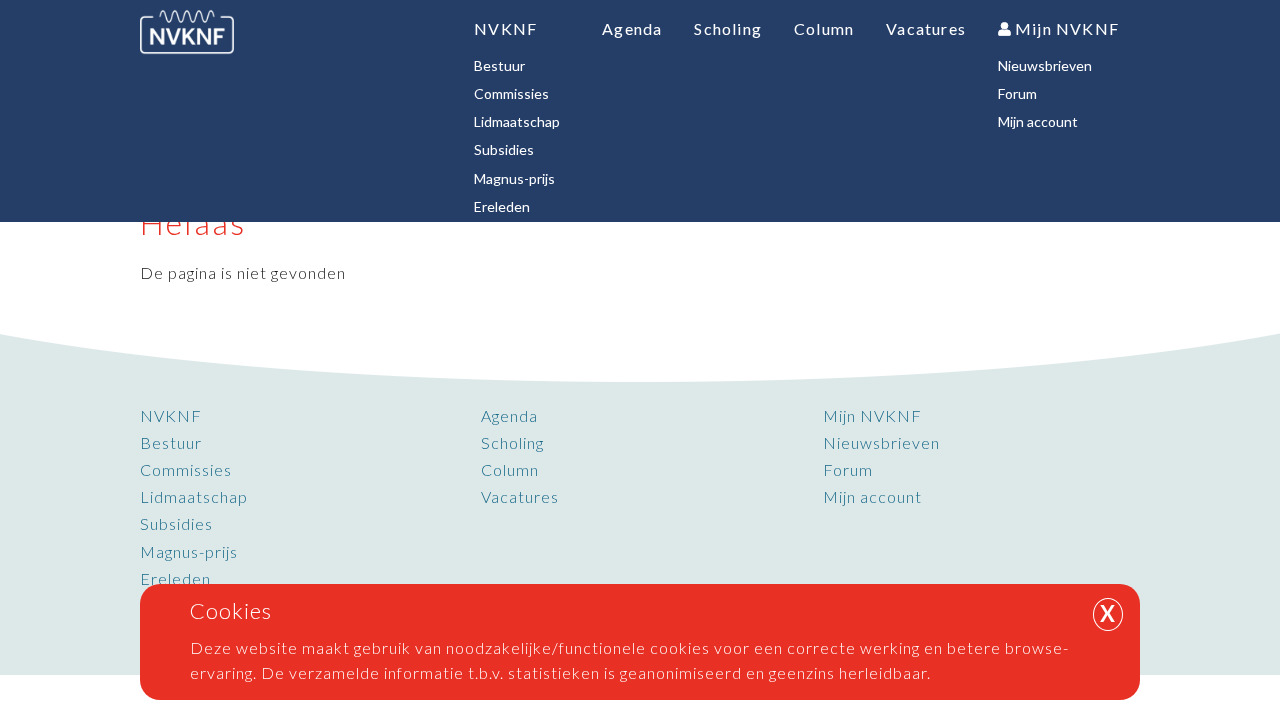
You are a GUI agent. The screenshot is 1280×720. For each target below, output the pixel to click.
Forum (848, 469)
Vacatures (520, 496)
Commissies (186, 469)
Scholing (512, 442)
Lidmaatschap (194, 496)
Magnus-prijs (189, 551)
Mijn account (872, 496)
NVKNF (171, 415)
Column (510, 469)
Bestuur (171, 442)
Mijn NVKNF (872, 415)
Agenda (509, 415)
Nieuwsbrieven (881, 442)
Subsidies (176, 523)
